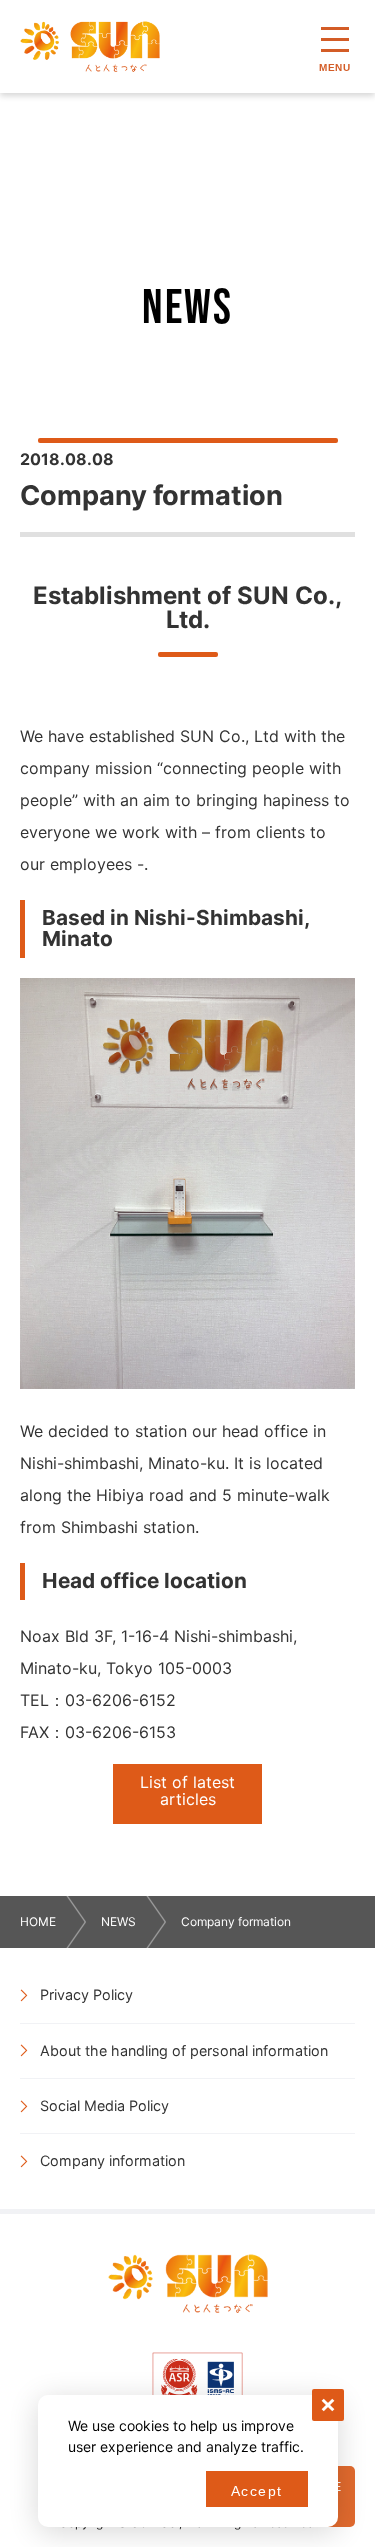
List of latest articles (187, 1790)
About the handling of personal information (184, 2050)
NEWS (118, 1921)
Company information (112, 2160)
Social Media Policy (104, 2105)
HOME (38, 1921)
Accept (256, 2491)
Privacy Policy (86, 1994)
